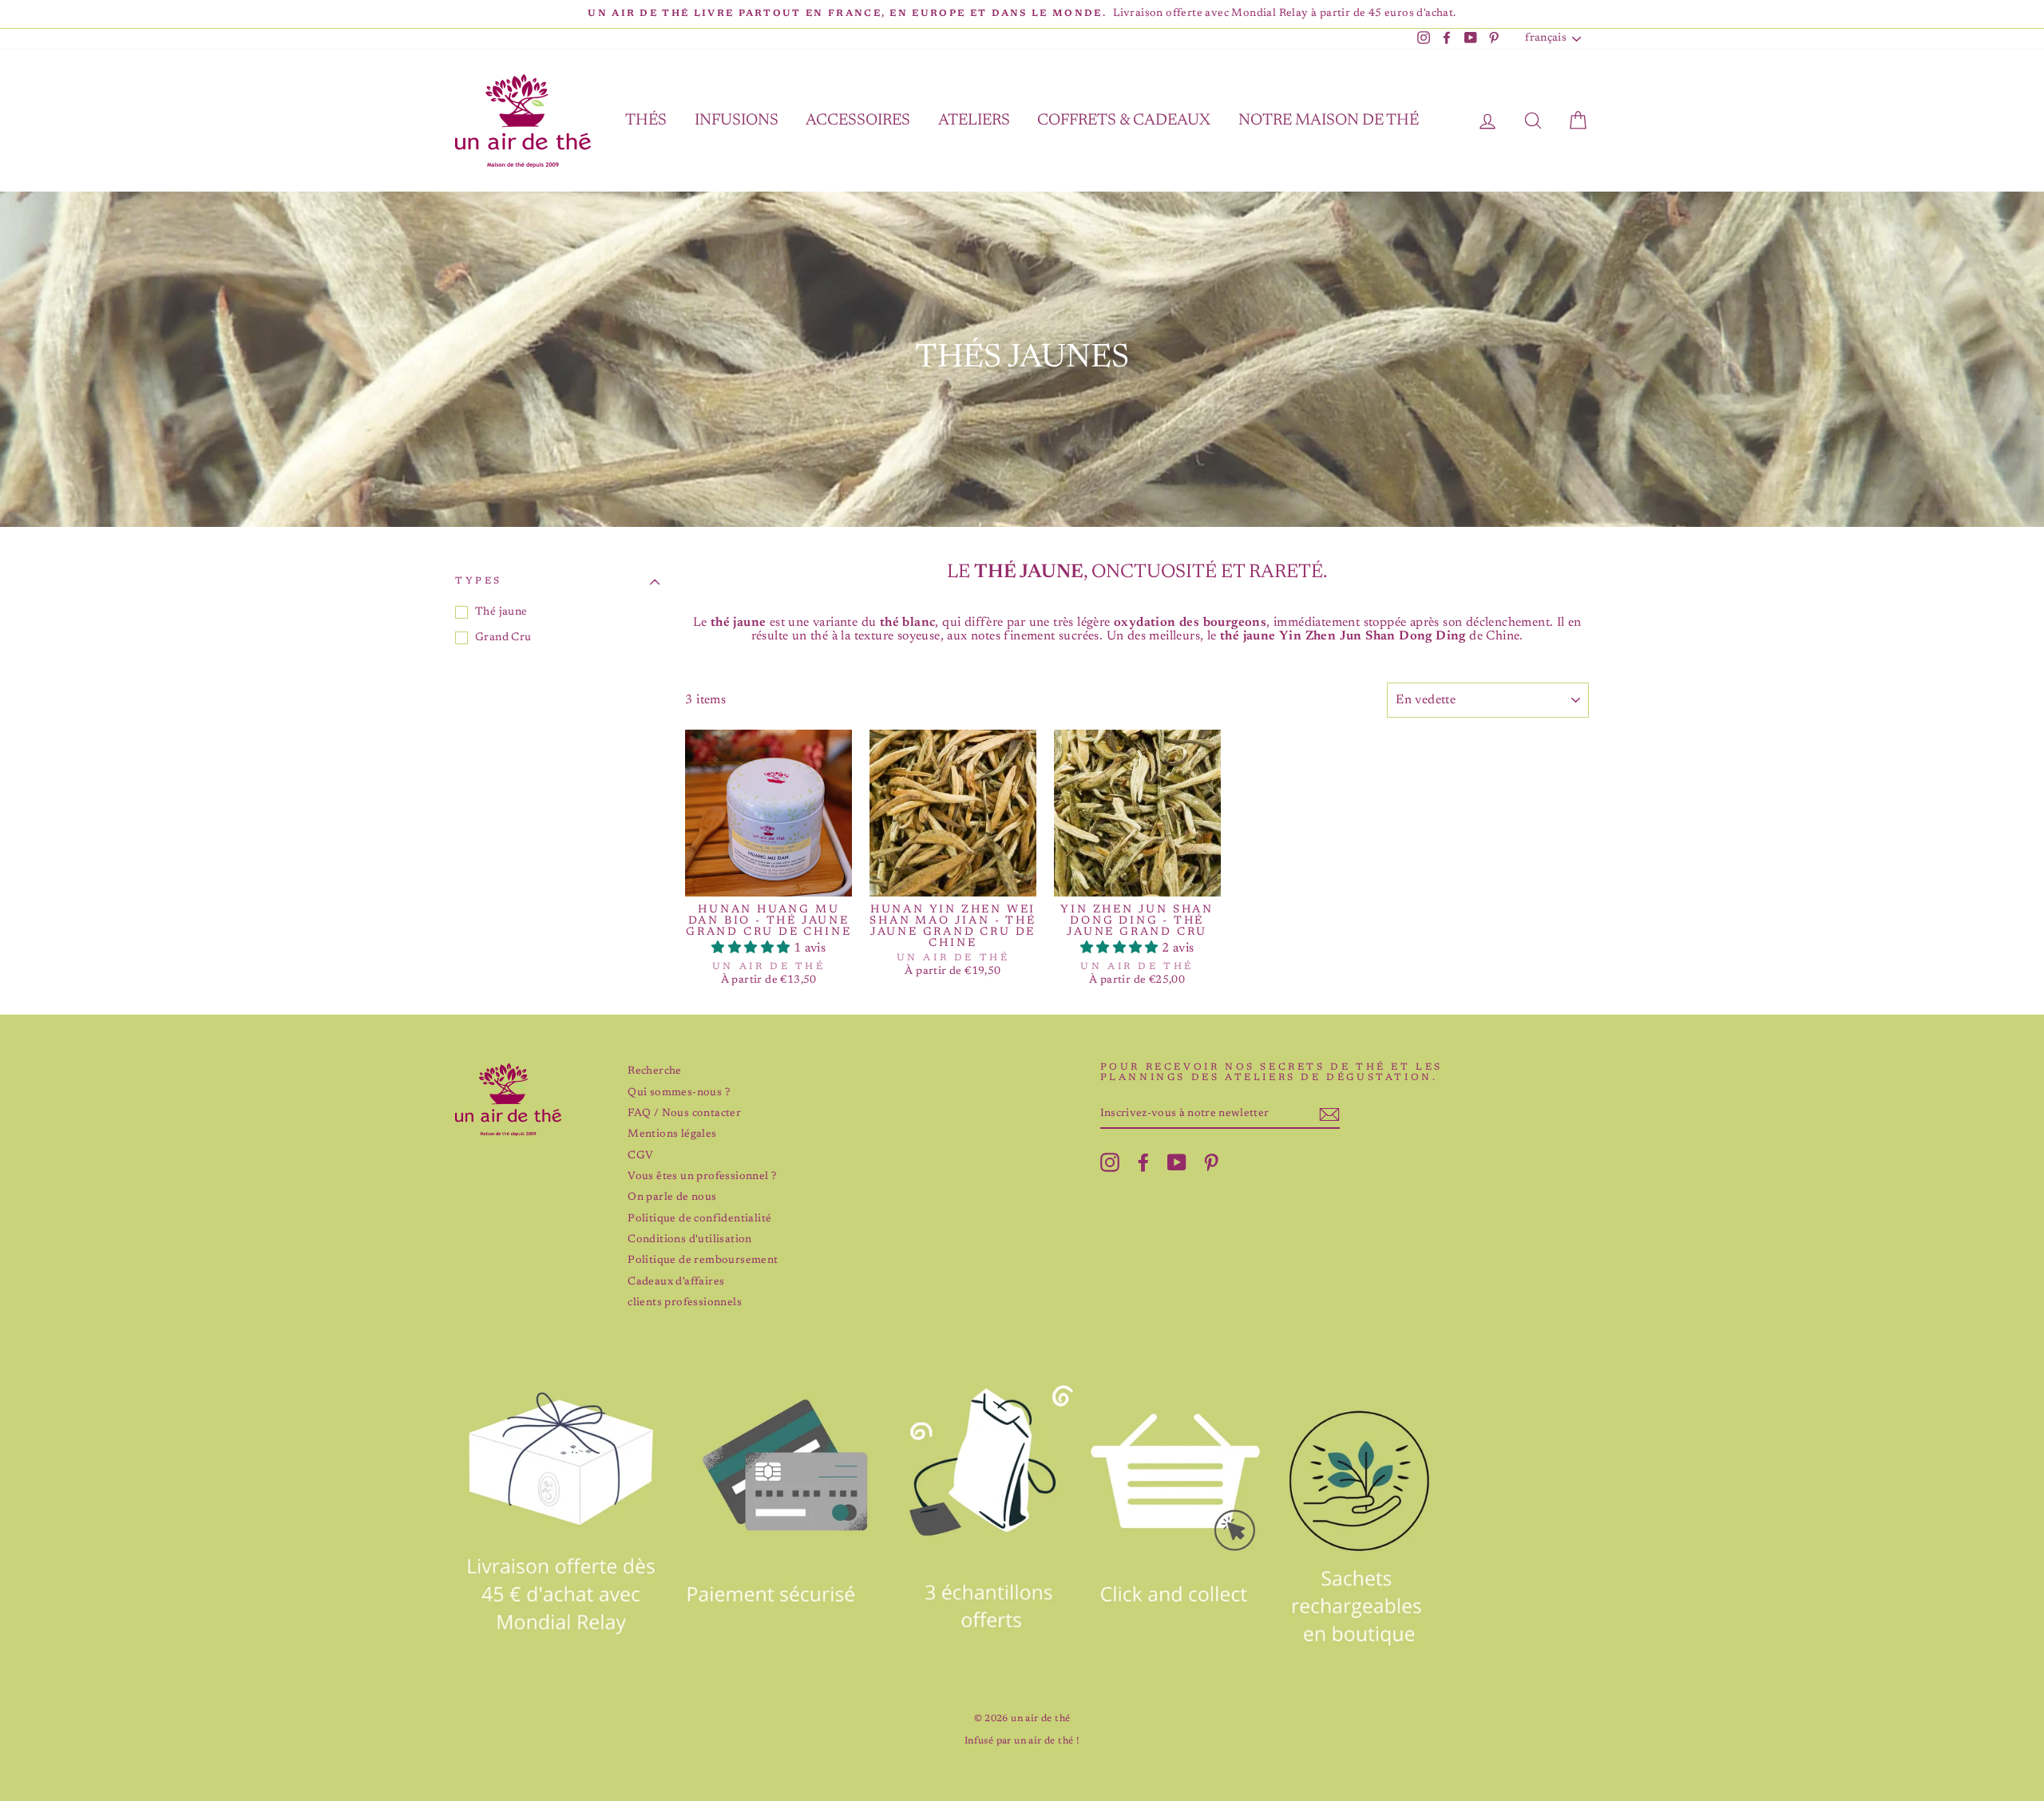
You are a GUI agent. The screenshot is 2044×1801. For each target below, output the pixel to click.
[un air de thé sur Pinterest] (1211, 1162)
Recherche (655, 1071)
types (479, 581)
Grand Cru (503, 638)
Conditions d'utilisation (690, 1240)
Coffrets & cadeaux (1124, 121)
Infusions (737, 121)
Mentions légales (672, 1134)
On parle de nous (672, 1197)
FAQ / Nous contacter (684, 1114)
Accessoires (858, 121)
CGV (640, 1156)
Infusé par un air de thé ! (1022, 1741)
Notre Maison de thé (1329, 121)
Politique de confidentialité (699, 1219)
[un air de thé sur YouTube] (1177, 1162)
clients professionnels (685, 1303)
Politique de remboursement (703, 1261)
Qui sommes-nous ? (679, 1093)
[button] (752, 948)
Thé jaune (501, 612)
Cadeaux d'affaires (676, 1282)
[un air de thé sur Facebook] (1143, 1162)
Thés (646, 121)
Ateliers (974, 121)
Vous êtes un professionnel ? (702, 1177)
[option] (1022, 14)
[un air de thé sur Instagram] (1110, 1162)
